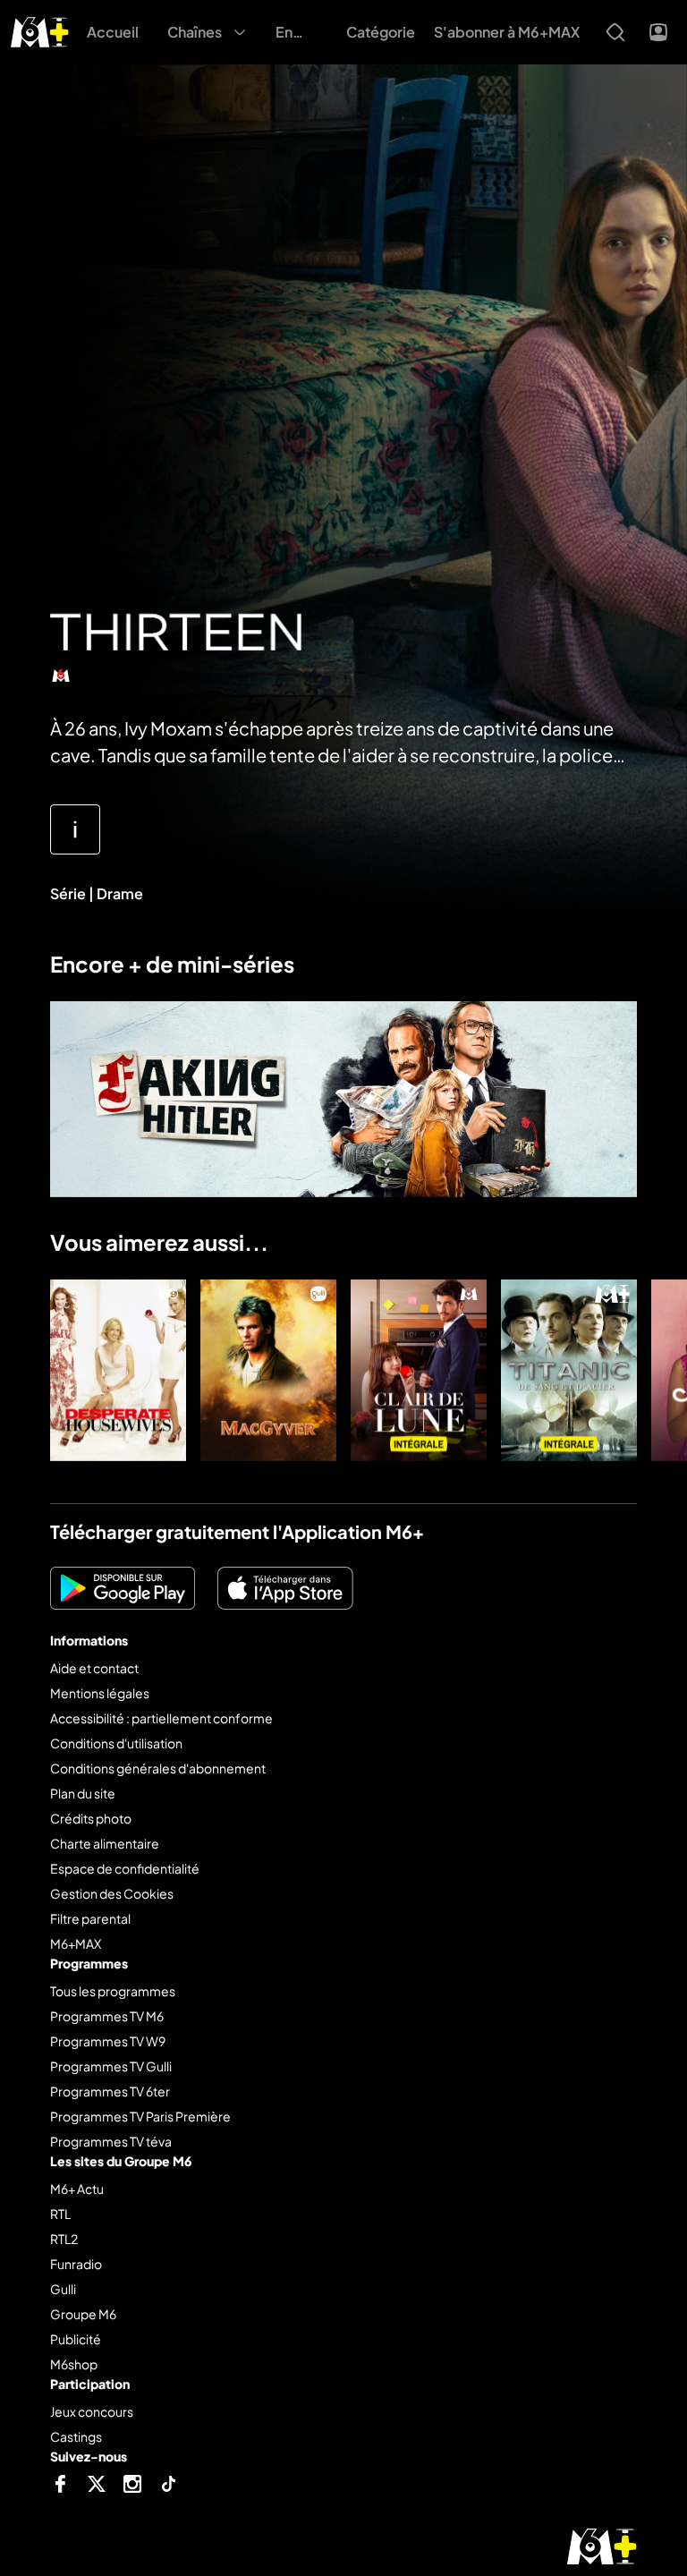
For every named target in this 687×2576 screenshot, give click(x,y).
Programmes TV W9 (108, 2041)
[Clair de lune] (419, 1370)
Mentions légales (100, 1693)
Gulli (63, 2289)
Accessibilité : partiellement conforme (161, 1718)
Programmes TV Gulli (111, 2066)
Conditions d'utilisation (116, 1743)
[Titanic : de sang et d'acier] (569, 1370)
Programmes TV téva (111, 2141)
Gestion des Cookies (112, 1893)
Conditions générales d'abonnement (158, 1768)
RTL (60, 2214)
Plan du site (83, 1793)
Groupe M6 (83, 2314)
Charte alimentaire (105, 1843)
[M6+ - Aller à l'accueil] (40, 30)
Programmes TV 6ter (110, 2091)
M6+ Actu (77, 2189)
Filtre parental (90, 1918)
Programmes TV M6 (107, 2016)
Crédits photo (91, 1818)
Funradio (76, 2264)
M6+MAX (76, 1943)
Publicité (76, 2339)
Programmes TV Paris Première (140, 2116)
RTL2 (64, 2239)
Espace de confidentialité (125, 1868)
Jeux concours (92, 2411)
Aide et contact (94, 1668)
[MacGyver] (268, 1370)
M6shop (74, 2364)
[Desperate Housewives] (118, 1370)
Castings (76, 2436)
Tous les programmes (113, 1991)
